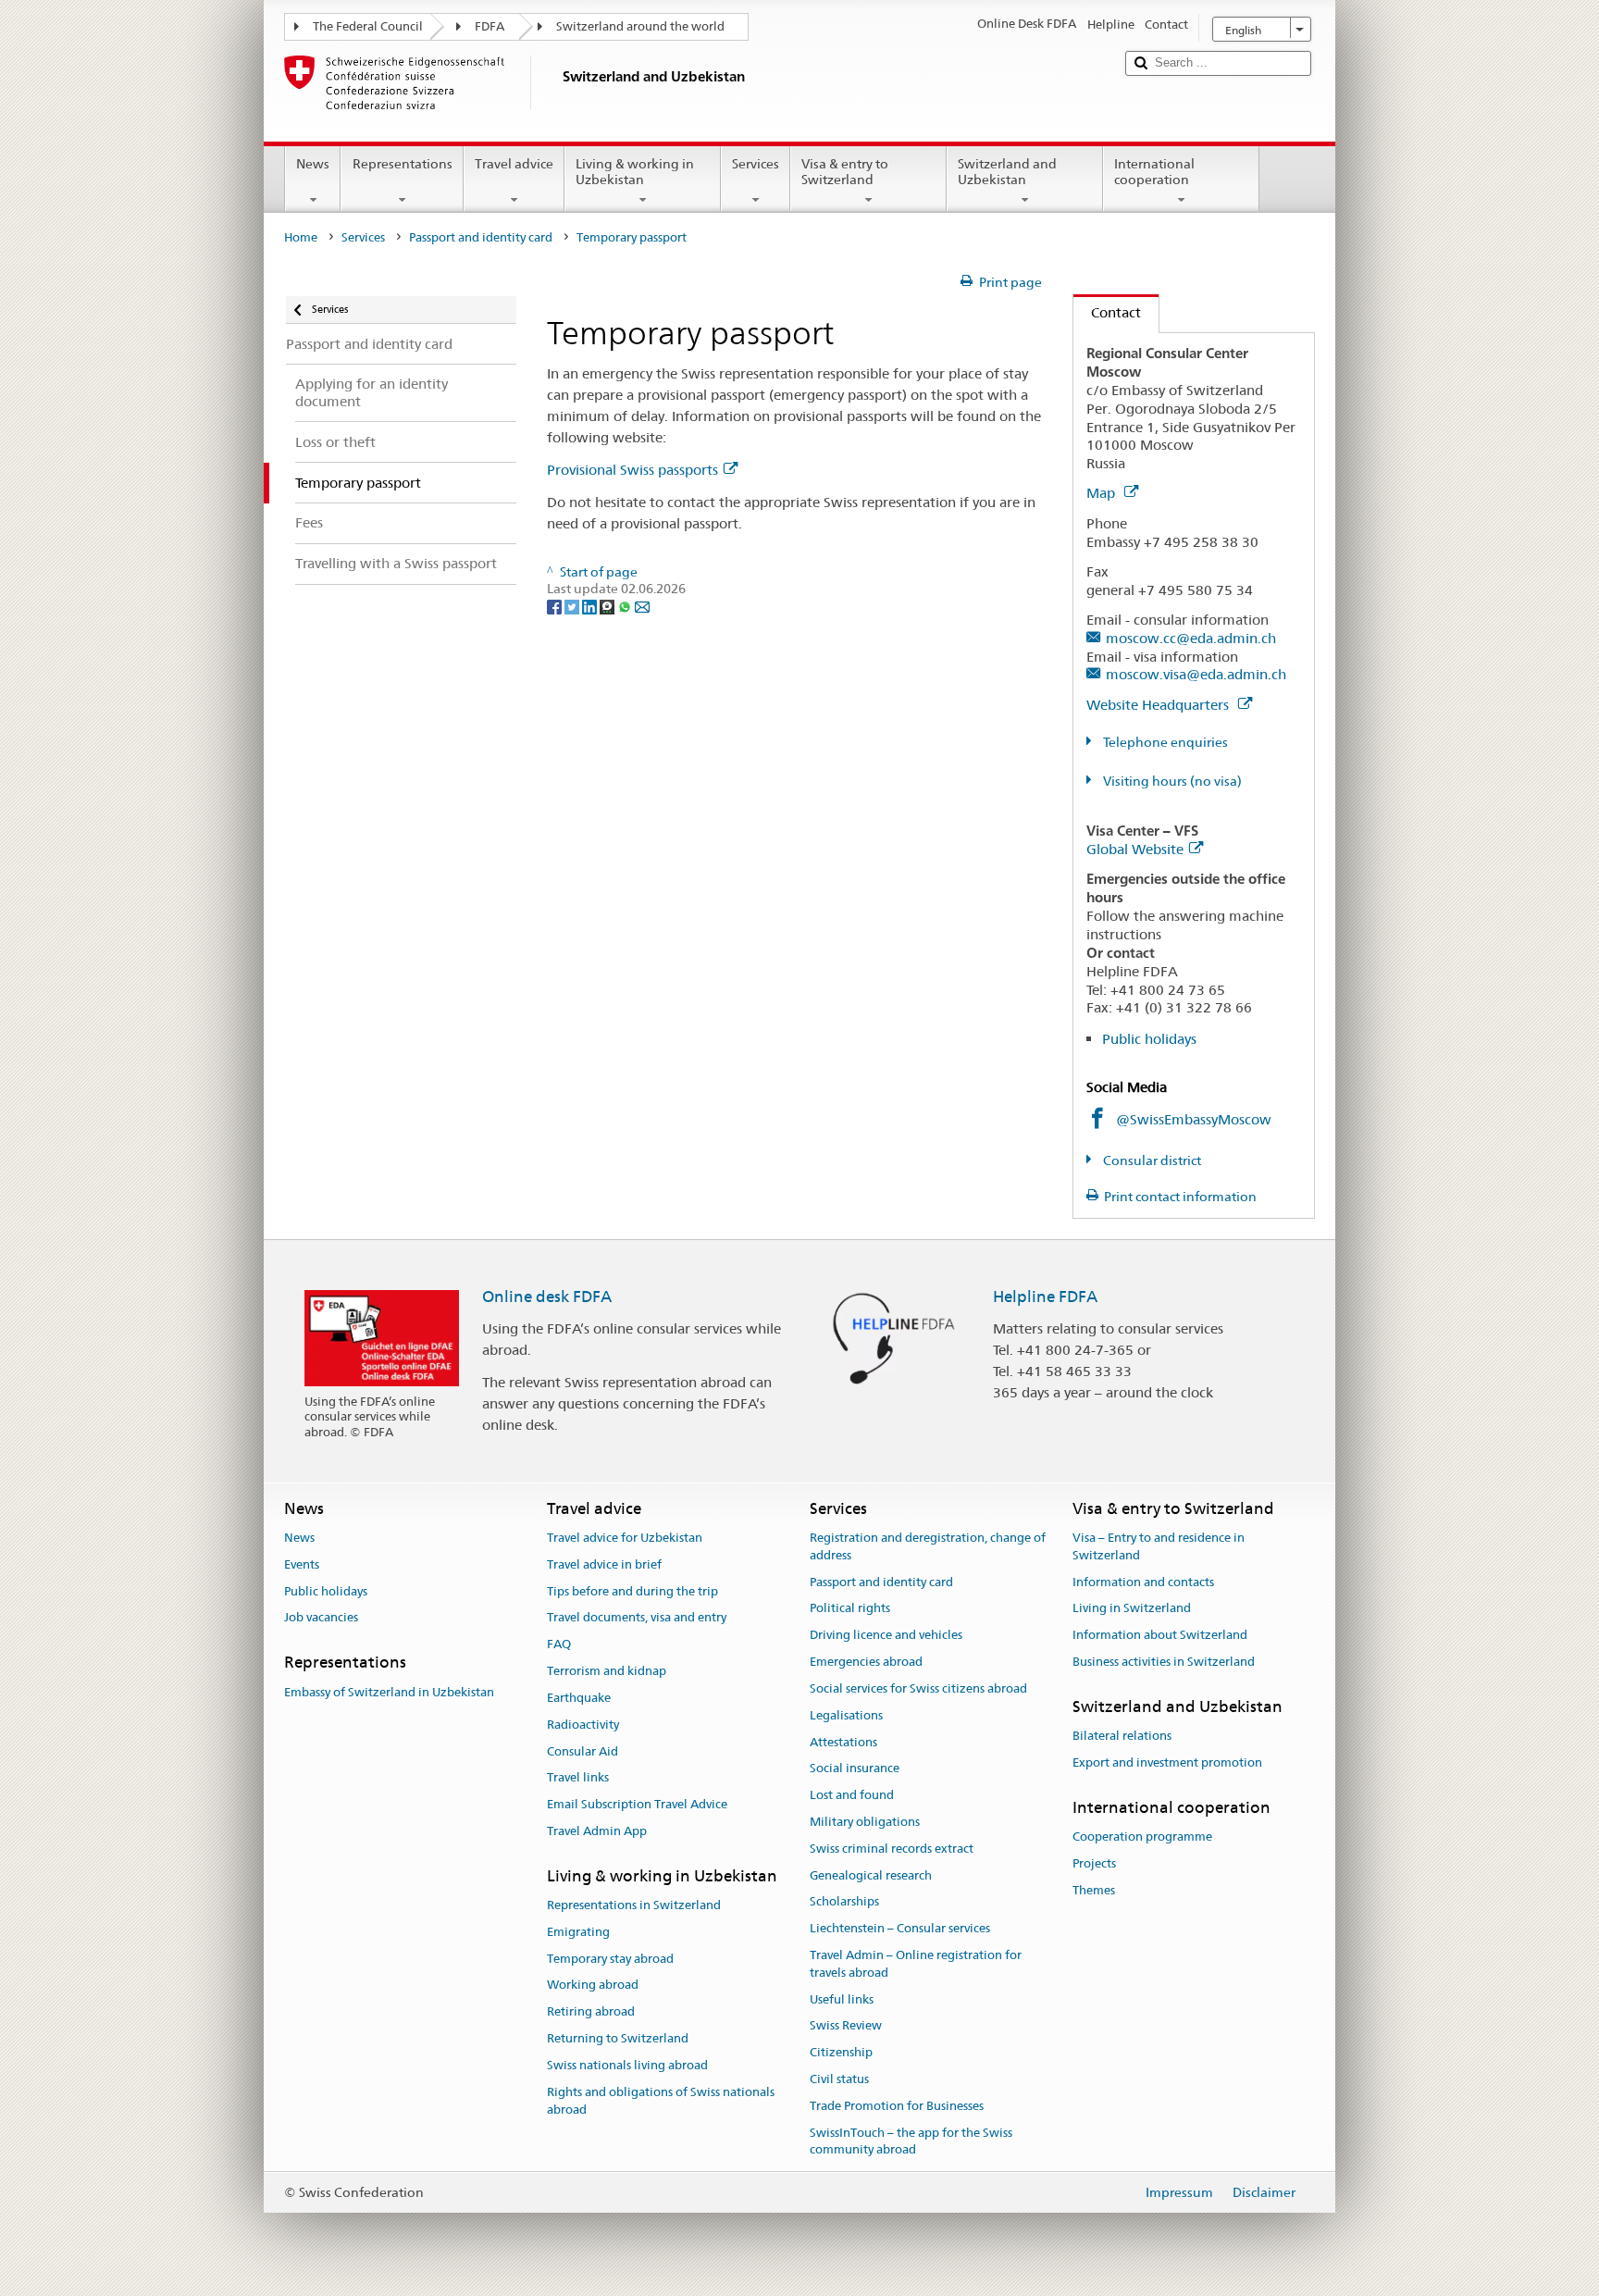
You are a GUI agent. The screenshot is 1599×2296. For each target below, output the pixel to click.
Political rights (850, 1609)
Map (1103, 493)
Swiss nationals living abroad (627, 2065)
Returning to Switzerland (618, 2038)
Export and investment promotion (1167, 1762)
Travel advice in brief (604, 1564)
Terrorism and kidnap (607, 1671)
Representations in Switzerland (634, 1905)
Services (756, 164)
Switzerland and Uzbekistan (1007, 172)
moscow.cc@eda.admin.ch (1191, 638)
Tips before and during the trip (632, 1591)
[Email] (642, 606)
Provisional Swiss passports (632, 470)
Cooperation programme (1142, 1837)
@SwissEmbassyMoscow (1194, 1119)
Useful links (842, 1999)
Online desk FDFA (547, 1297)
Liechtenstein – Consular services (900, 1928)
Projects (1094, 1863)
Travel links (578, 1778)
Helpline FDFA (1045, 1297)
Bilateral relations (1122, 1736)
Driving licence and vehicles (886, 1636)
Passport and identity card (481, 237)
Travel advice (514, 164)
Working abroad (593, 1986)
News (313, 164)
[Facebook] (556, 606)
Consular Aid (583, 1751)
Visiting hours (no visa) (1171, 781)
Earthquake (579, 1698)
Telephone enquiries (1164, 742)
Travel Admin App (597, 1831)
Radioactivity (583, 1725)
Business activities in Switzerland (1164, 1662)
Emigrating (578, 1932)
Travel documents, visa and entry (637, 1618)
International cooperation (1154, 172)
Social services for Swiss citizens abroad (918, 1688)
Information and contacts (1143, 1582)
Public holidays (1149, 1039)
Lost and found (852, 1795)
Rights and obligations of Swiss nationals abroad (661, 2101)
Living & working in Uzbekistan (635, 172)
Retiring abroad (591, 2012)
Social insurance (855, 1769)
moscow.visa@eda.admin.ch (1196, 674)
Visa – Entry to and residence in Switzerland (1159, 1546)
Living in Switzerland (1132, 1609)
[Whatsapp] (626, 606)
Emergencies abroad (866, 1662)
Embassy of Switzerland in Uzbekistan (389, 1692)
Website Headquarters (1159, 705)
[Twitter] (573, 606)
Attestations (843, 1742)
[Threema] (608, 606)
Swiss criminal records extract (892, 1849)
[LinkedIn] (591, 606)
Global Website (1135, 849)
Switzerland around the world (640, 26)
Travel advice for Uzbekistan (625, 1538)
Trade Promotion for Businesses (897, 2106)
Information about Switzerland (1160, 1636)
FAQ (559, 1645)
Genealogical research (871, 1875)
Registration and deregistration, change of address (928, 1546)
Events (302, 1564)
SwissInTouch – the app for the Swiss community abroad (911, 2141)
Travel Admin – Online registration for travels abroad (916, 1964)
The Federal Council (368, 26)
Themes (1094, 1890)
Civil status (839, 2079)
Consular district (1151, 1160)
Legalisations (846, 1715)
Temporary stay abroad (610, 1959)
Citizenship (841, 2052)
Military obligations (865, 1822)
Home (301, 237)
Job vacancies (321, 1618)
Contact (1107, 312)
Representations (403, 164)
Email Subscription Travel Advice (637, 1804)
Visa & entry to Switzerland (845, 172)
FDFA (490, 26)
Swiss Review (846, 2026)
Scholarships (844, 1902)
